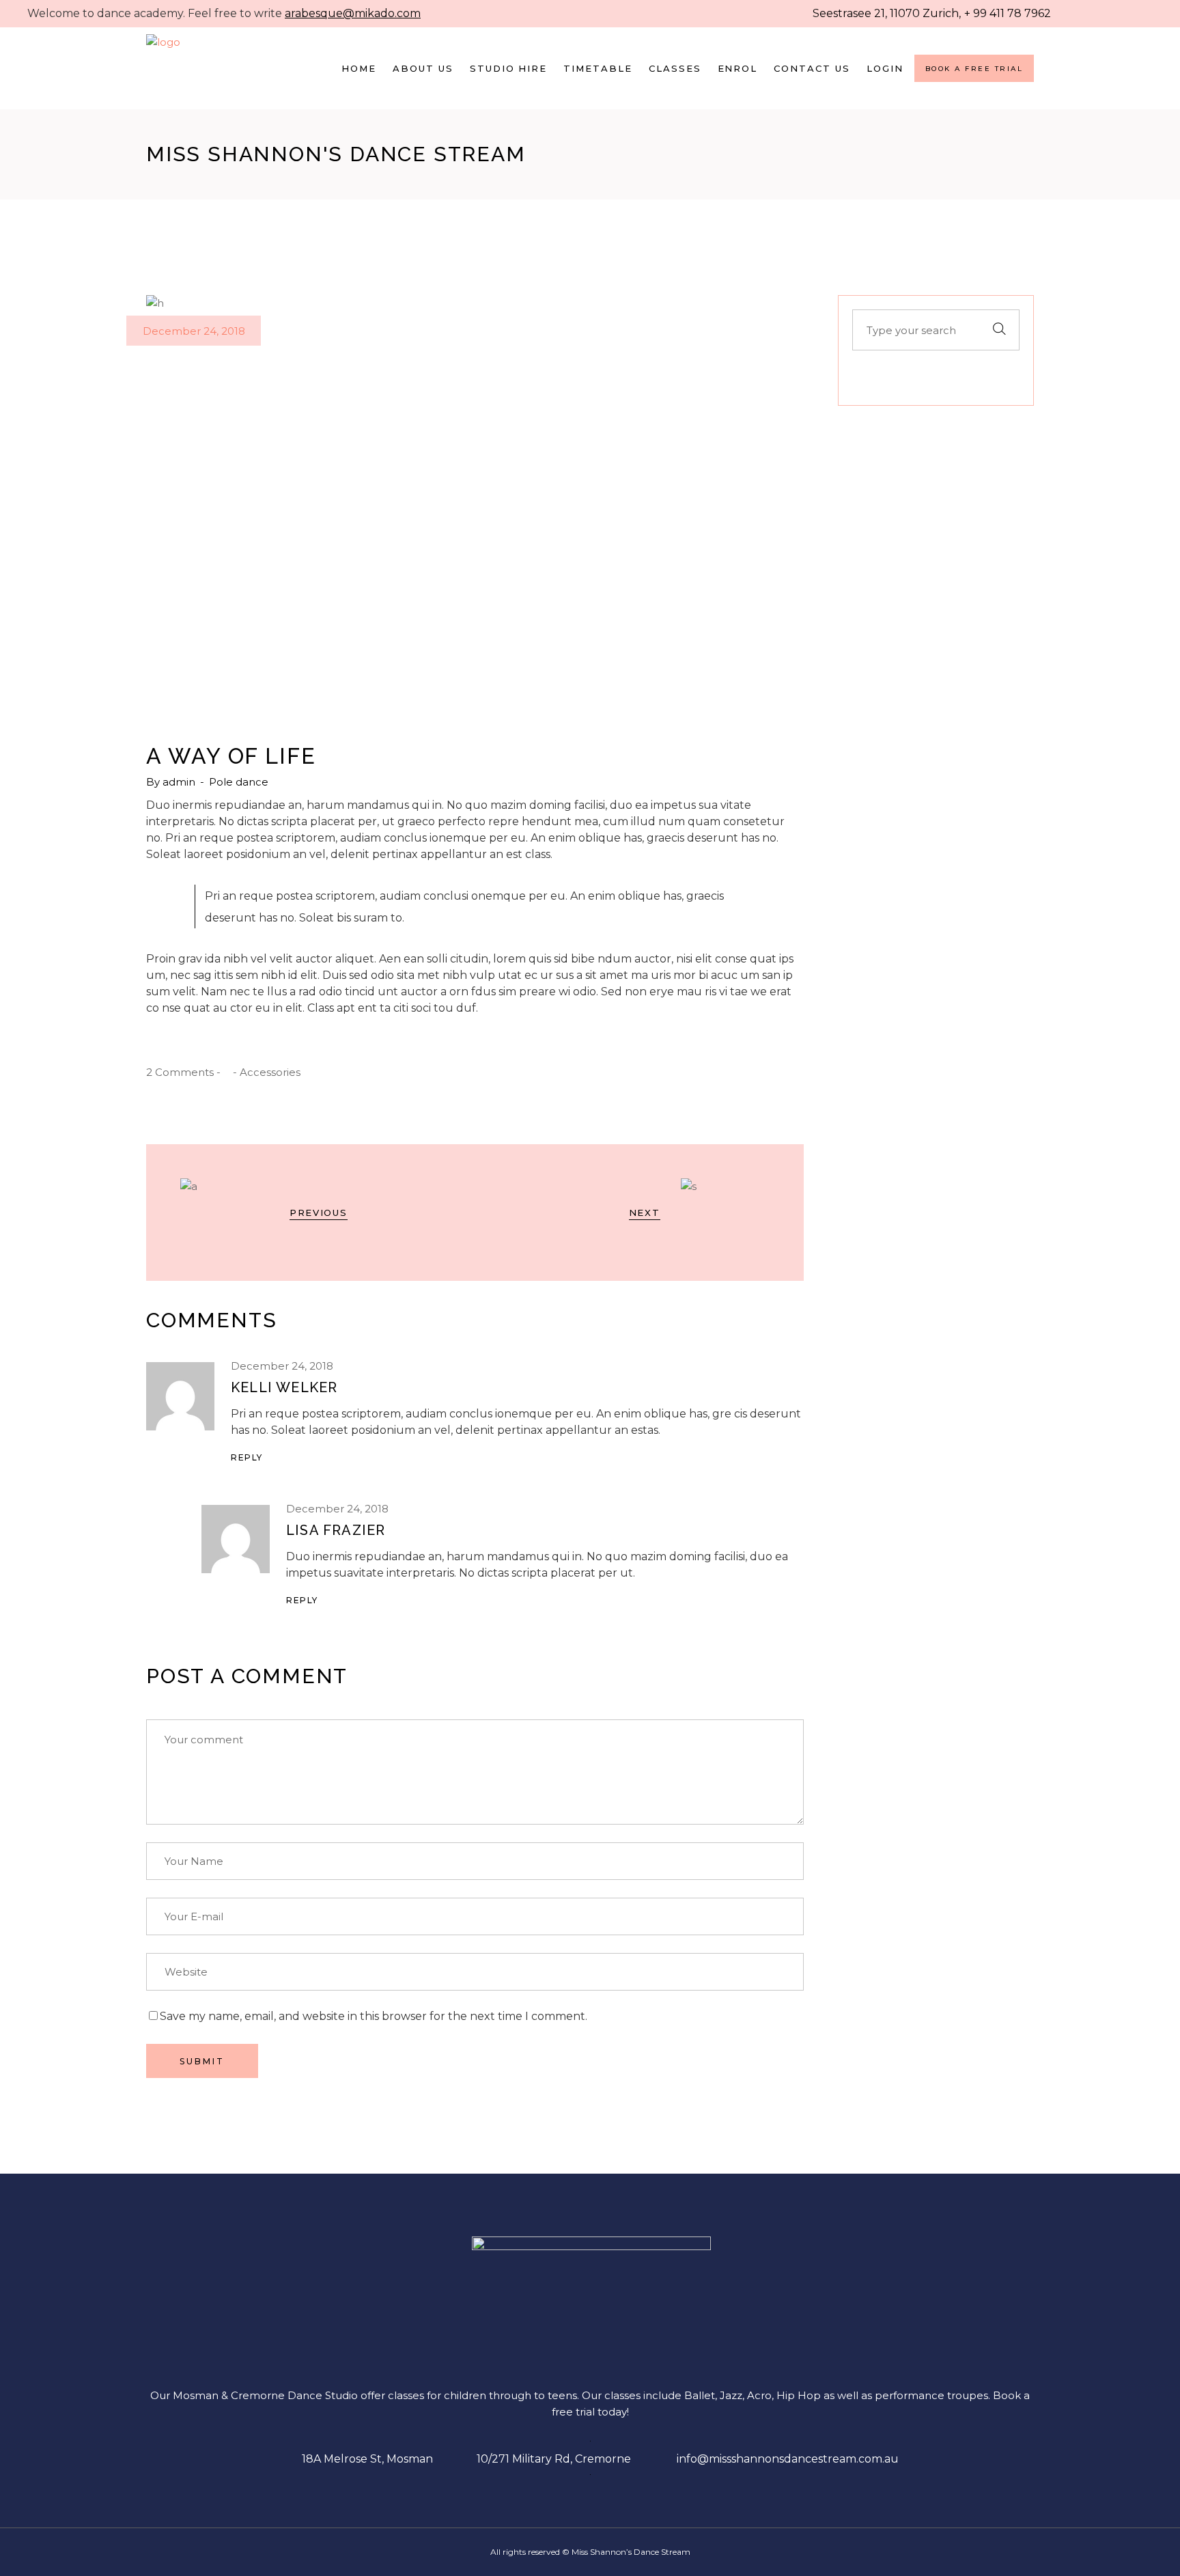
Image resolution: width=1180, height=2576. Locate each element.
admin (180, 782)
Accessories (270, 1072)
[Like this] (227, 1072)
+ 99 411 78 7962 (1008, 13)
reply (247, 1457)
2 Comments (180, 1072)
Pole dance (239, 782)
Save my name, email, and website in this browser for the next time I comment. (374, 2016)
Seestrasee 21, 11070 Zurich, (887, 13)
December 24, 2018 (194, 331)
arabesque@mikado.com (353, 13)
